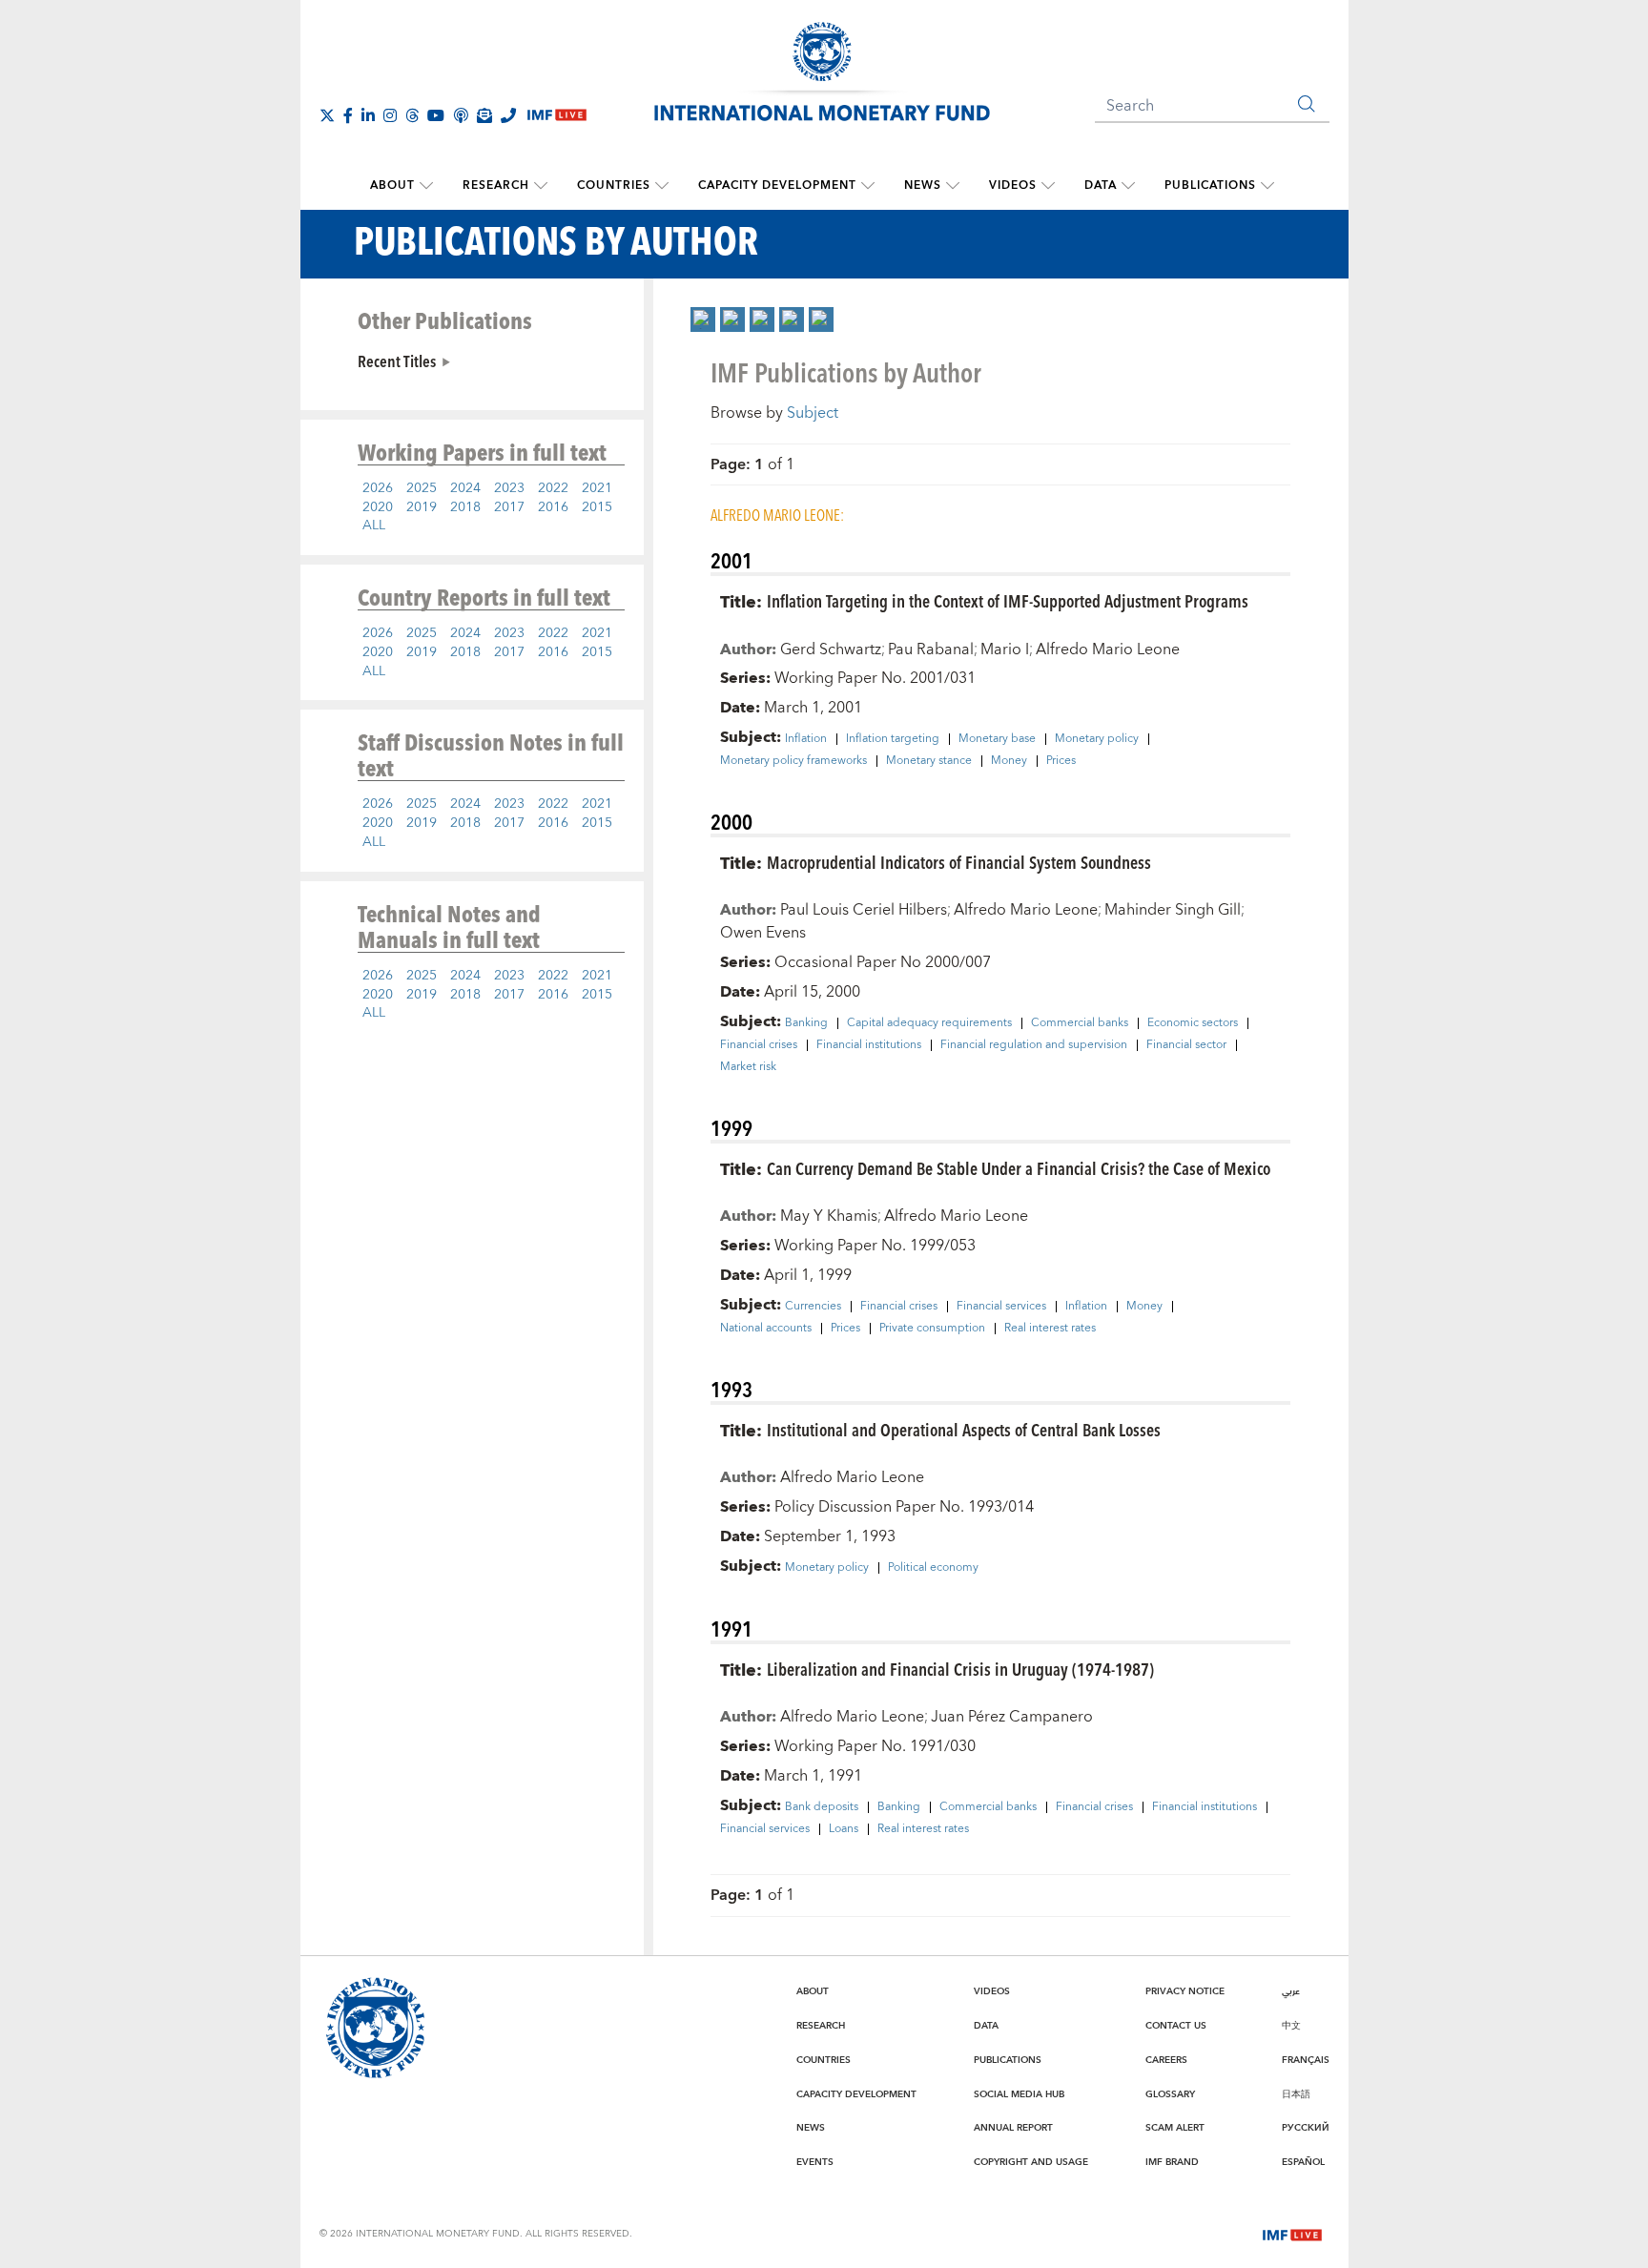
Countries (614, 186)
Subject (813, 413)
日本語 (1296, 2094)
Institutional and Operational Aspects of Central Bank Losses (964, 1429)
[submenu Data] (1128, 186)
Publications (1210, 186)
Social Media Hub (1019, 2094)
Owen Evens (763, 933)
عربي (1291, 1991)
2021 (597, 488)
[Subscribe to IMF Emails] (484, 115)
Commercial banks (1080, 1023)
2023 (509, 488)
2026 (378, 488)
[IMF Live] (1292, 2233)
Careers (1166, 2060)
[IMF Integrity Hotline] (508, 115)
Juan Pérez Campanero (1012, 1717)
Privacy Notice (1185, 1991)
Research (496, 186)
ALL (374, 526)
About (392, 186)
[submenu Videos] (1048, 186)
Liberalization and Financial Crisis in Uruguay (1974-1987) (960, 1669)
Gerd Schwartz (831, 649)
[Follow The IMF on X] (327, 115)
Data (1101, 186)
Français (1306, 2060)
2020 (378, 507)
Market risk (748, 1067)
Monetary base (997, 739)
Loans (844, 1829)
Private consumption (932, 1329)
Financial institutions (869, 1045)
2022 (553, 488)
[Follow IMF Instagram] (390, 115)
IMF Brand (1172, 2162)
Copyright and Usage (1031, 2162)
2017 (509, 507)
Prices (1061, 761)
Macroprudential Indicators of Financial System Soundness (959, 862)
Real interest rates (1050, 1329)
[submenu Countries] (662, 186)
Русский (1306, 2128)
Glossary (1170, 2094)
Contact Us (1176, 2026)
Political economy (933, 1568)
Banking (806, 1023)
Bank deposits (822, 1807)
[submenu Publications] (1267, 186)
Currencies (813, 1307)
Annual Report (1013, 2128)
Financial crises (759, 1045)
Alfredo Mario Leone (1108, 649)
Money (1009, 761)
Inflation (806, 739)
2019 (422, 507)
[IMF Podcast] (461, 115)
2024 (465, 488)
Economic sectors (1193, 1023)
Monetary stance (929, 761)
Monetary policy (1097, 739)
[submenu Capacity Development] (868, 186)
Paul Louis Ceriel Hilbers (864, 910)
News (923, 186)
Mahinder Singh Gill (1173, 910)
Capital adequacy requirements (929, 1023)
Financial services (1001, 1307)
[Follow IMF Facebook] (348, 115)
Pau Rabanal (931, 649)
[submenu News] (953, 186)
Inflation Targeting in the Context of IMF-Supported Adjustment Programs (1008, 600)
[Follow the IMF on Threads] (412, 115)
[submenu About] (426, 186)
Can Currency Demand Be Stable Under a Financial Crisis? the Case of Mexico (1019, 1168)
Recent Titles (397, 361)
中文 (1291, 2026)
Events (815, 2162)
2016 (553, 507)
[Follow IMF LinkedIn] (368, 115)
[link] (703, 320)
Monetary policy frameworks (793, 761)
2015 (597, 507)
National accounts (766, 1329)
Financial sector (1186, 1045)
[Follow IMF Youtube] (436, 115)
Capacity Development (777, 186)
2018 (465, 507)
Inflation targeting (893, 739)
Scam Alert (1175, 2128)
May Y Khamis (829, 1216)
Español (1303, 2162)
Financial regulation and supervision (1034, 1045)
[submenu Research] (541, 186)
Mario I (1005, 649)
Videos (1013, 186)
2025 (422, 488)
